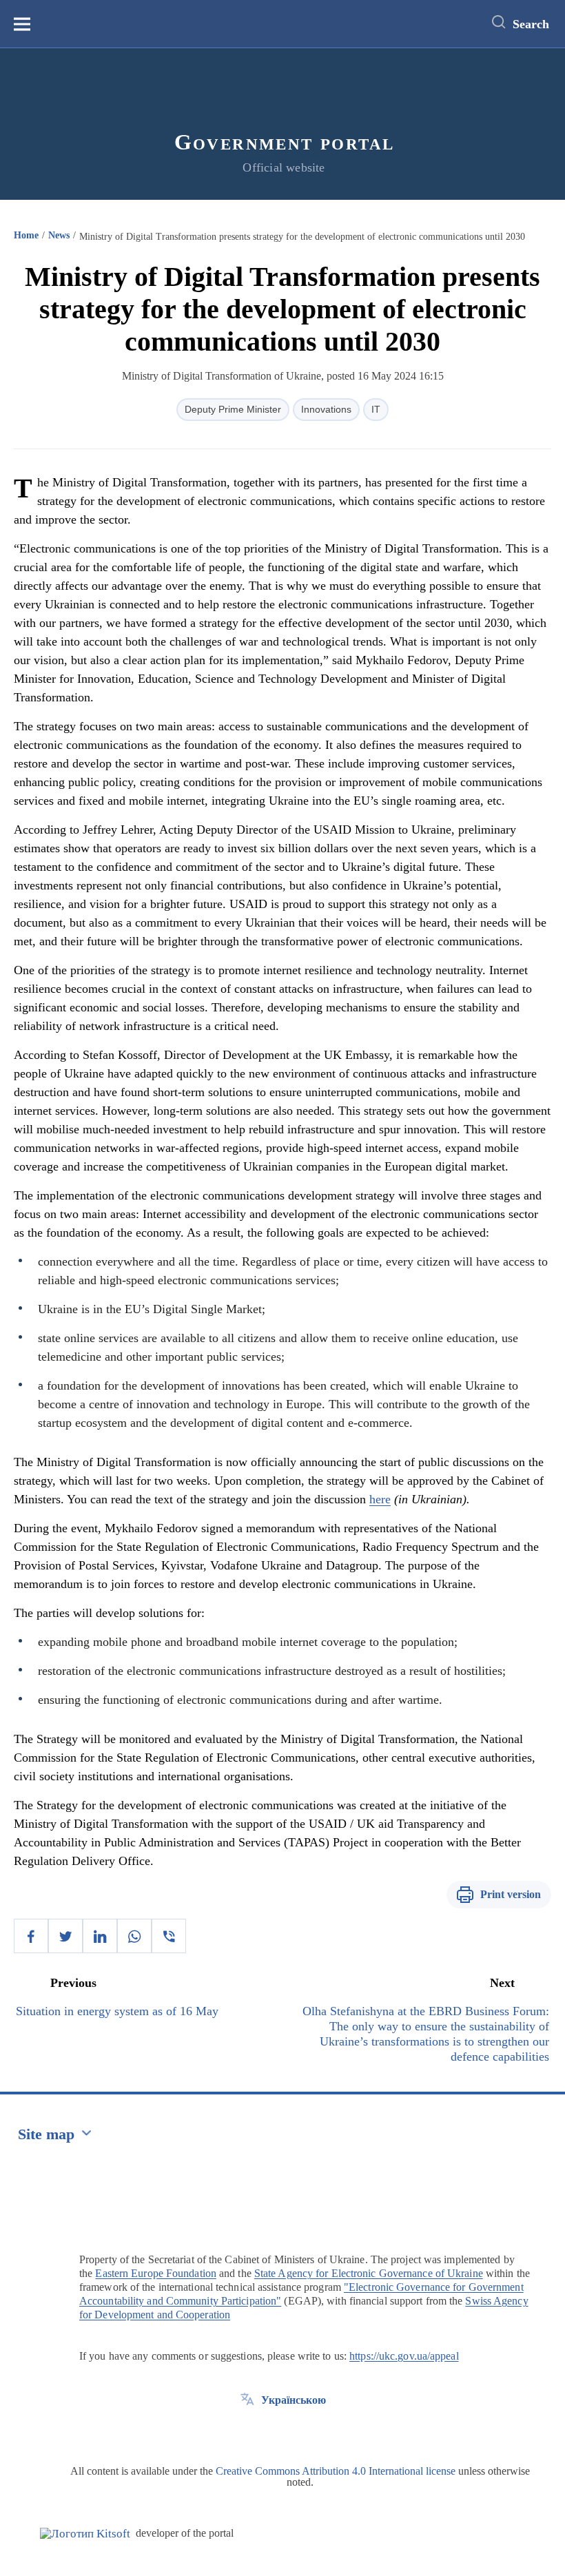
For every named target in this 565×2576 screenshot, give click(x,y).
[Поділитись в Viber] (169, 1936)
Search (531, 24)
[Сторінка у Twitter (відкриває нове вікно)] (247, 2431)
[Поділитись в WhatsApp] (134, 1936)
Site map (46, 2134)
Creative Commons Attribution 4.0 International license (336, 2471)
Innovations (326, 409)
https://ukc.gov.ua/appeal (404, 2356)
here (380, 1499)
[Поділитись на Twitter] (65, 1936)
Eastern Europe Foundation (156, 2273)
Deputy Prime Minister (233, 409)
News (59, 235)
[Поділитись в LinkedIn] (100, 1936)
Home (26, 235)
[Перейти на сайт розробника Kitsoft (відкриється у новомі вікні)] (85, 2534)
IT (376, 409)
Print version (511, 1894)
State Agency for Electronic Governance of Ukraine (369, 2273)
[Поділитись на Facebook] (31, 1936)
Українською (294, 2400)
